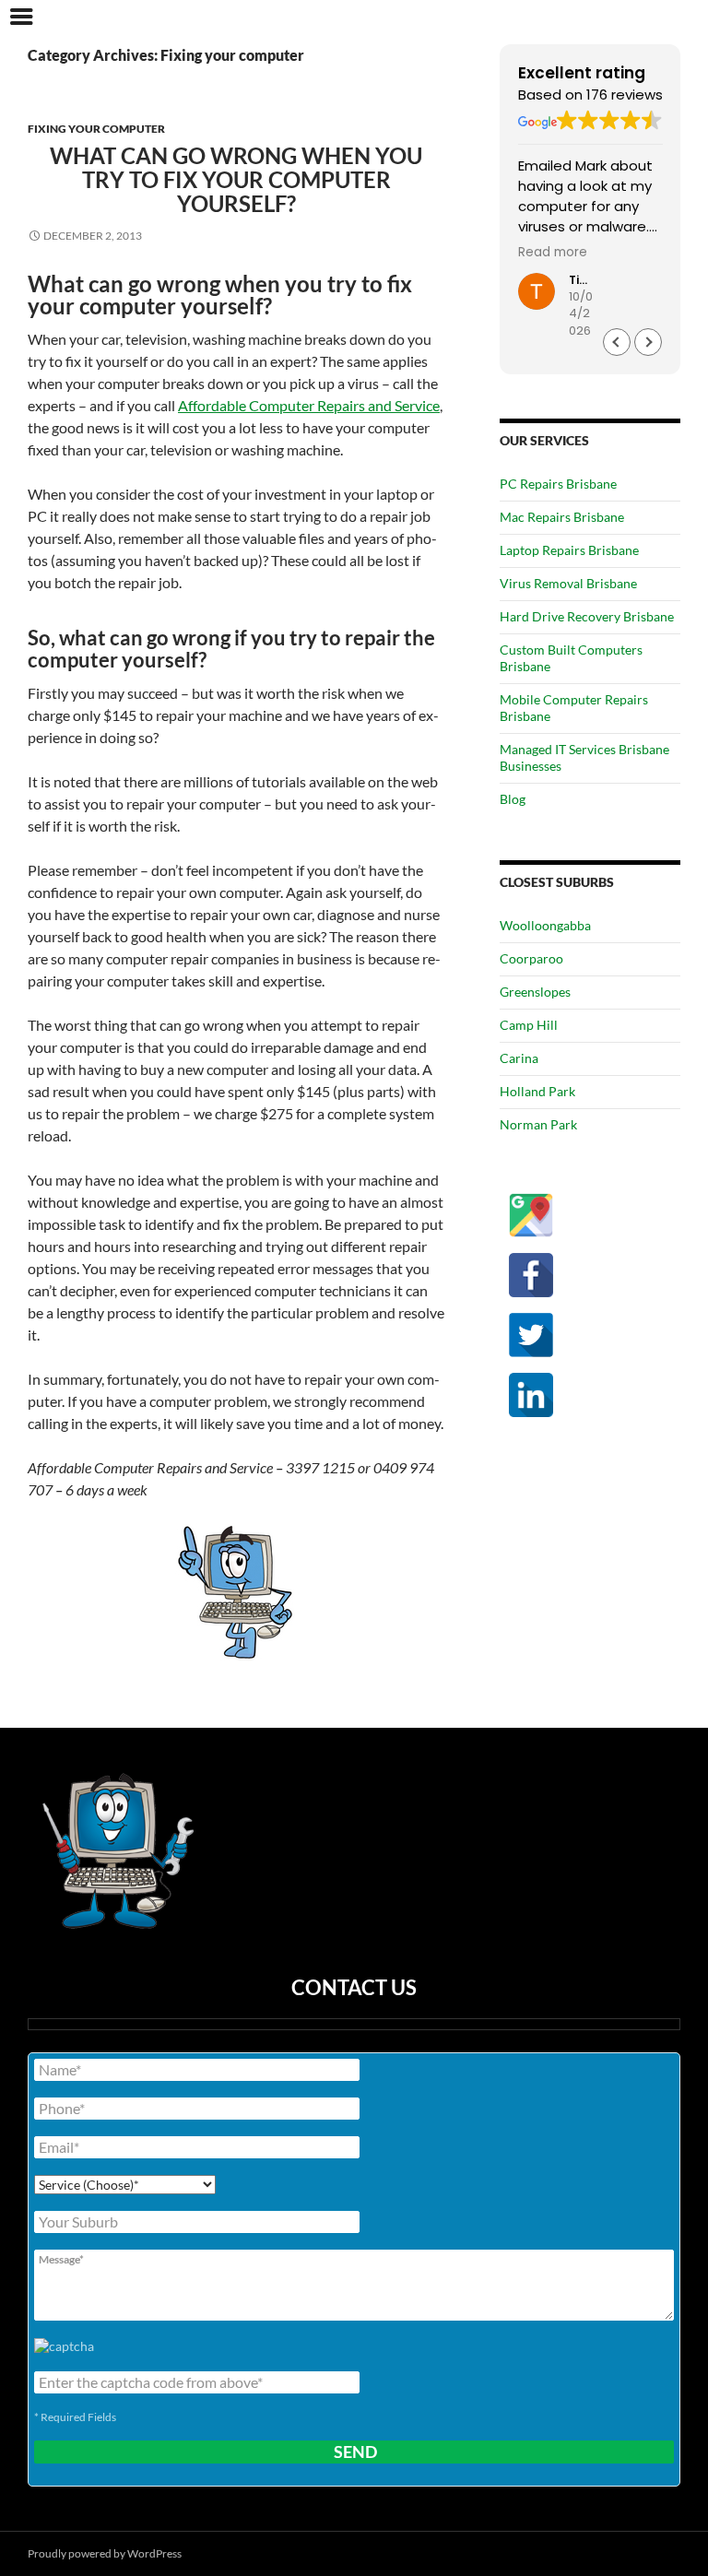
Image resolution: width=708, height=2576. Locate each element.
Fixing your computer (96, 129)
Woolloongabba (545, 925)
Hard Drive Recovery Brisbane (587, 616)
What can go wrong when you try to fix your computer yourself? (236, 179)
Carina (519, 1058)
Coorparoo (531, 958)
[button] (648, 342)
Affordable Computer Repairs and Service (309, 405)
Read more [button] (553, 253)
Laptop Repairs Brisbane (569, 550)
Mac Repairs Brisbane (562, 517)
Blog (513, 799)
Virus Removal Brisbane (568, 583)
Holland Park (537, 1091)
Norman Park (538, 1124)
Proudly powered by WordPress (105, 2553)
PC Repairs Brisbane (558, 484)
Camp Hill (529, 1025)
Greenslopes (535, 992)
